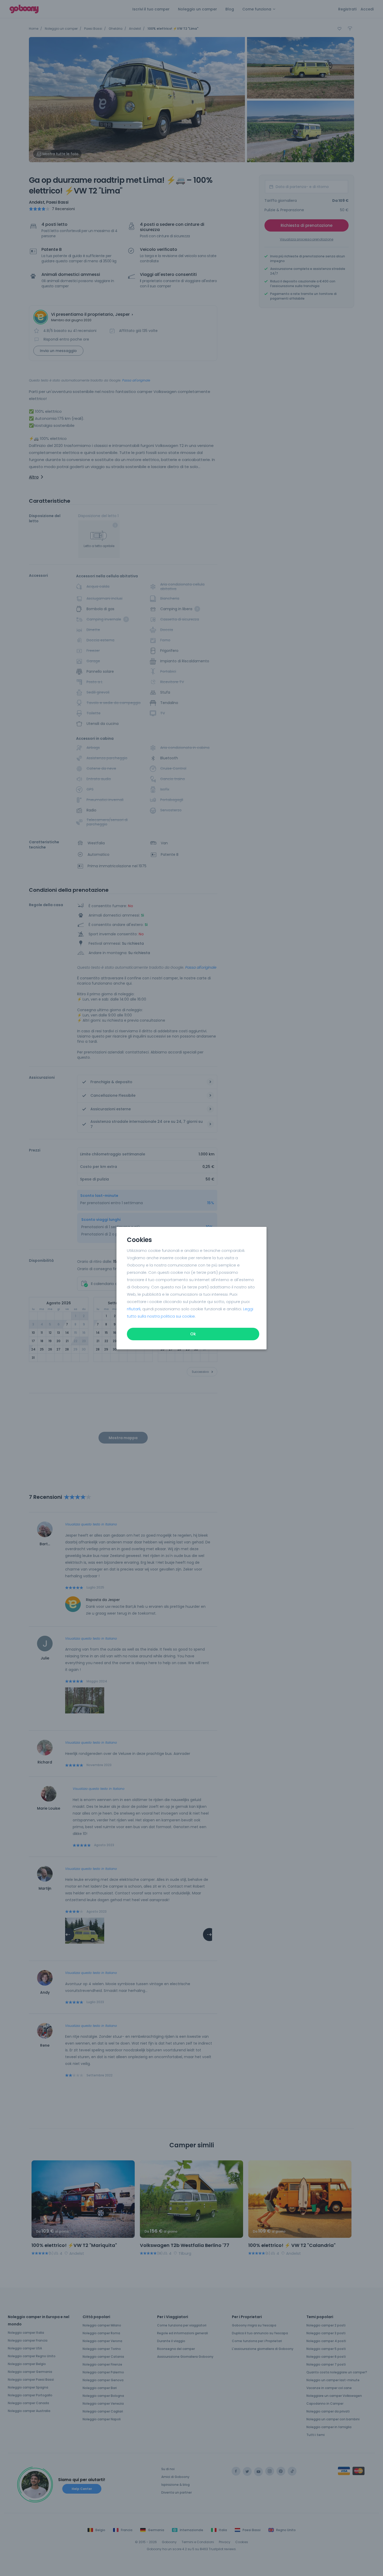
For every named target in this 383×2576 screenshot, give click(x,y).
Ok (193, 1334)
